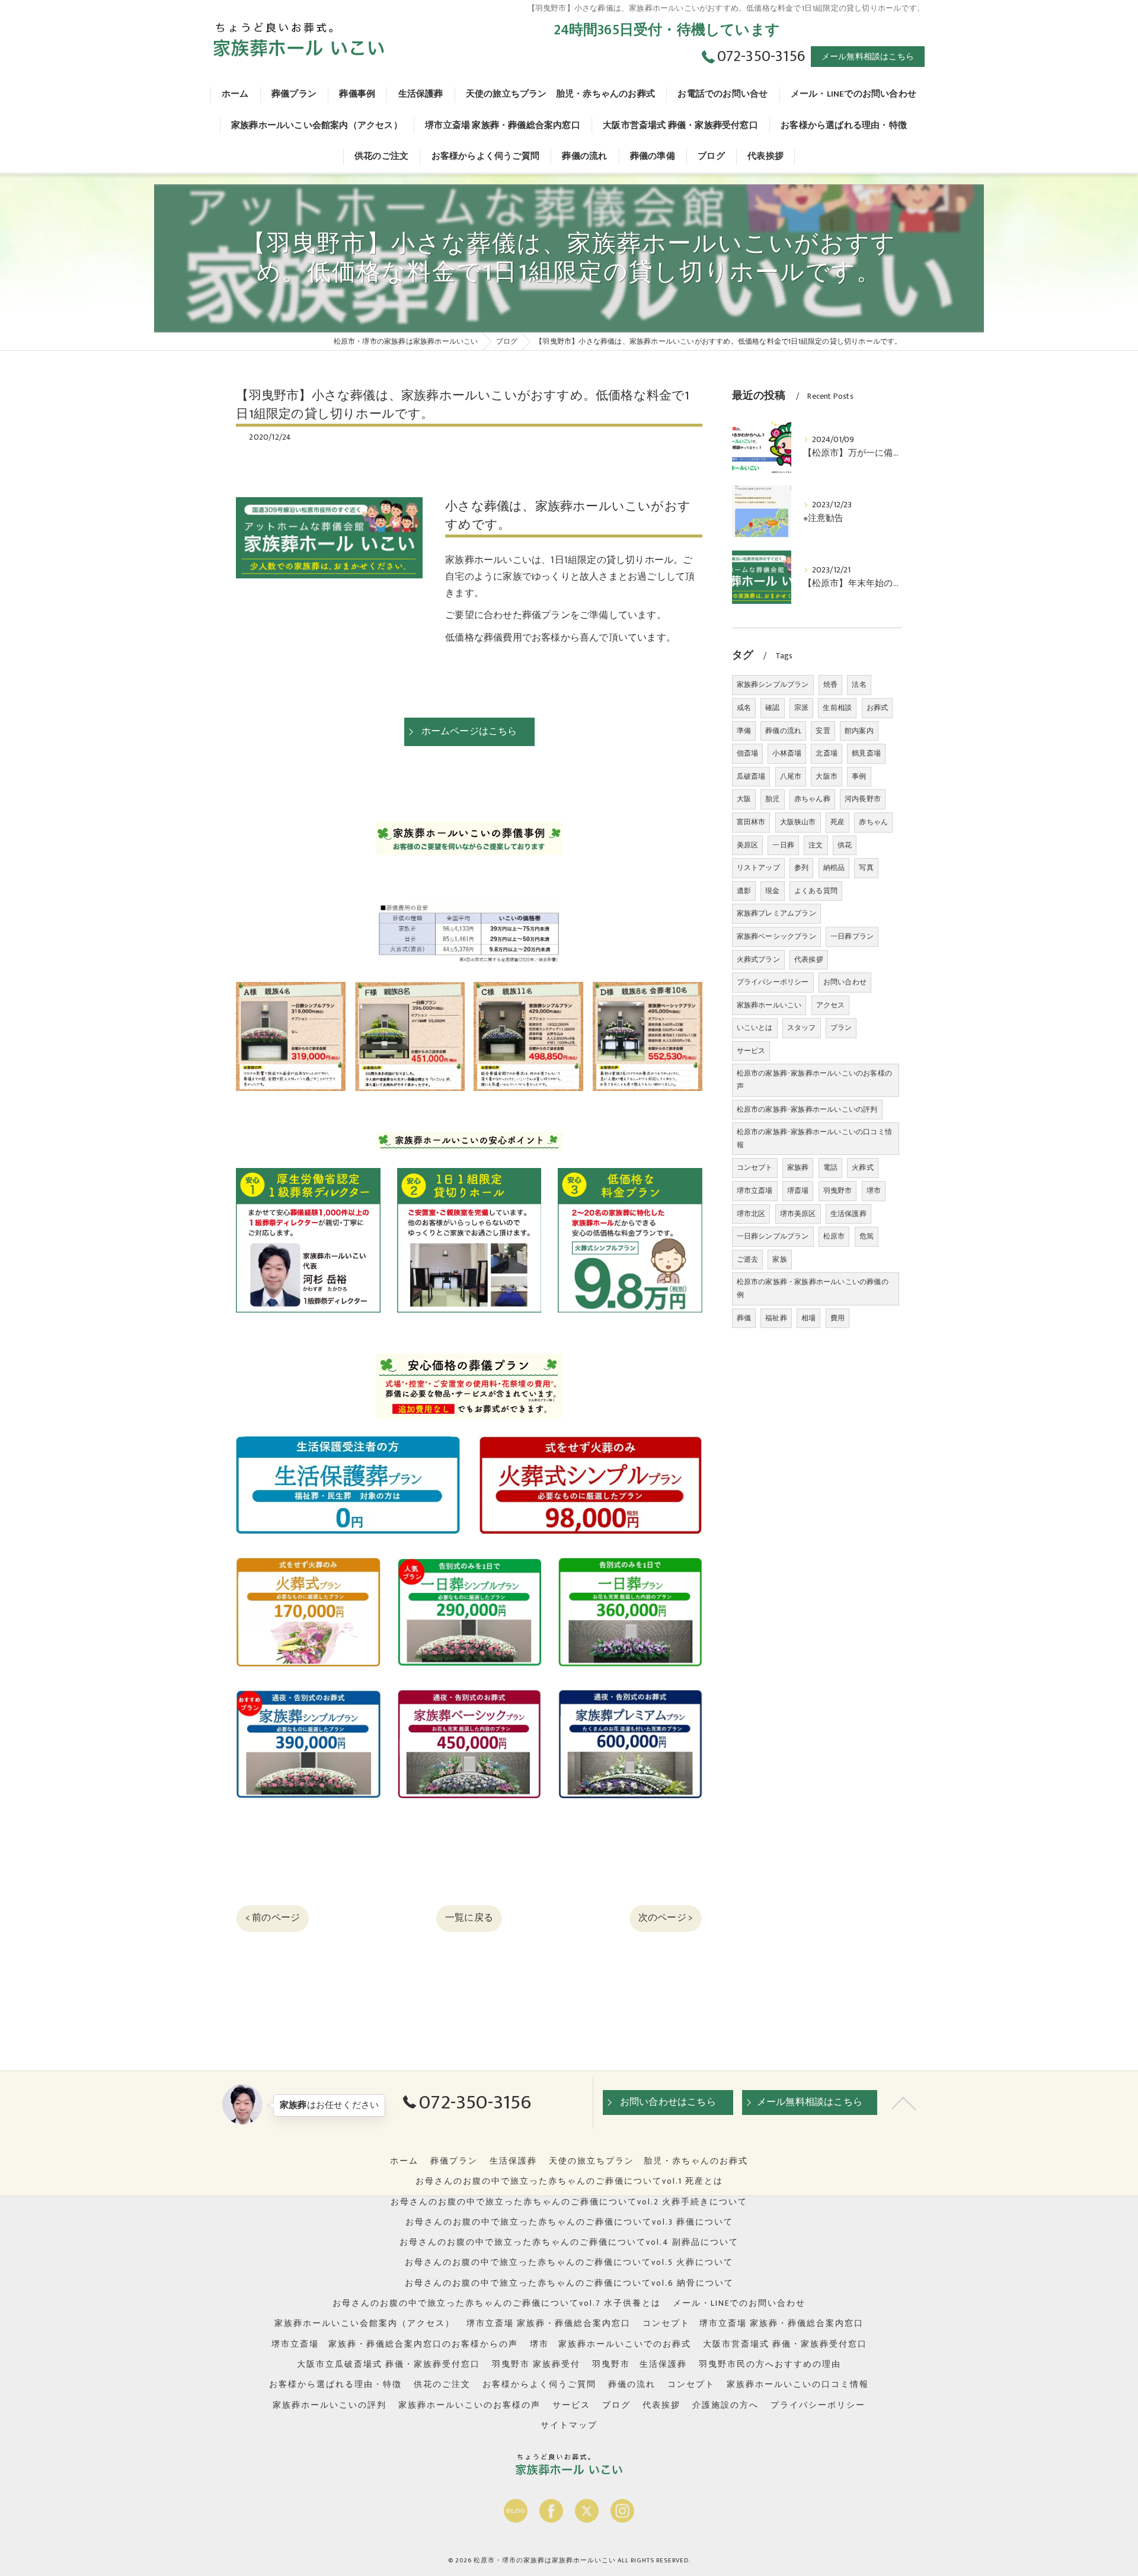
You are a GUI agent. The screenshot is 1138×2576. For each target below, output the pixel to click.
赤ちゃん (873, 822)
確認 (772, 708)
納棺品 (834, 868)
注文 (816, 845)
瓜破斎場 (751, 776)
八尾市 (791, 776)
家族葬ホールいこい (769, 1005)
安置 (823, 731)
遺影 (744, 891)
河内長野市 (863, 799)
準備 (744, 731)
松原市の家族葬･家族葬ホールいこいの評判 (807, 1109)
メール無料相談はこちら (868, 57)
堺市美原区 (798, 1214)
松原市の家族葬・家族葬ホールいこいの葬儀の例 (813, 1288)
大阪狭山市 (798, 822)
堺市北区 (751, 1214)
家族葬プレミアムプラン (776, 913)
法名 (859, 684)
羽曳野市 (838, 1191)
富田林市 (751, 822)
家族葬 (798, 1167)
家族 (779, 1259)
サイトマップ (569, 2425)
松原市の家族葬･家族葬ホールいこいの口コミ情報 (814, 1138)
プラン (841, 1028)
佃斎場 (748, 753)
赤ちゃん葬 (812, 799)
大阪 (744, 799)
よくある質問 (816, 891)
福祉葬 (776, 1318)
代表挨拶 (809, 959)
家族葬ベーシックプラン (776, 936)
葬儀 (744, 1318)
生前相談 (837, 708)
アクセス (831, 1005)
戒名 (744, 708)
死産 (837, 822)
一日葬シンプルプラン (773, 1236)
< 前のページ (273, 1918)
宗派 (801, 708)
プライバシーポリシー (773, 982)
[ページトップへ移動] (904, 2103)
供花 (845, 845)
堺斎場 (798, 1191)
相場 (808, 1318)
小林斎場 (787, 753)
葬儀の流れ (783, 731)
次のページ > (666, 1918)
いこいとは (755, 1028)
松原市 (834, 1236)
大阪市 (827, 776)
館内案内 (859, 731)
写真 (866, 868)
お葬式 (878, 708)
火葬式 (863, 1167)
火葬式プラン (758, 959)
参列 (801, 868)
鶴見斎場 (866, 753)
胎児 (772, 799)
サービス (751, 1051)
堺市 (874, 1191)
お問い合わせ (845, 982)
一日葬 (783, 845)
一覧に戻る (469, 1918)
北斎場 (827, 753)
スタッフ (802, 1028)
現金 (772, 891)
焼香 (830, 684)
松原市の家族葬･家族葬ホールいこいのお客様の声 (814, 1080)
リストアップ (758, 868)
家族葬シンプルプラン (773, 684)
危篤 (867, 1236)
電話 (830, 1167)
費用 (837, 1318)
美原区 (748, 845)
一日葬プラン (852, 936)
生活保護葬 (848, 1214)
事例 (859, 776)
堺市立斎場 (755, 1191)
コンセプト (755, 1167)
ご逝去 (748, 1259)
